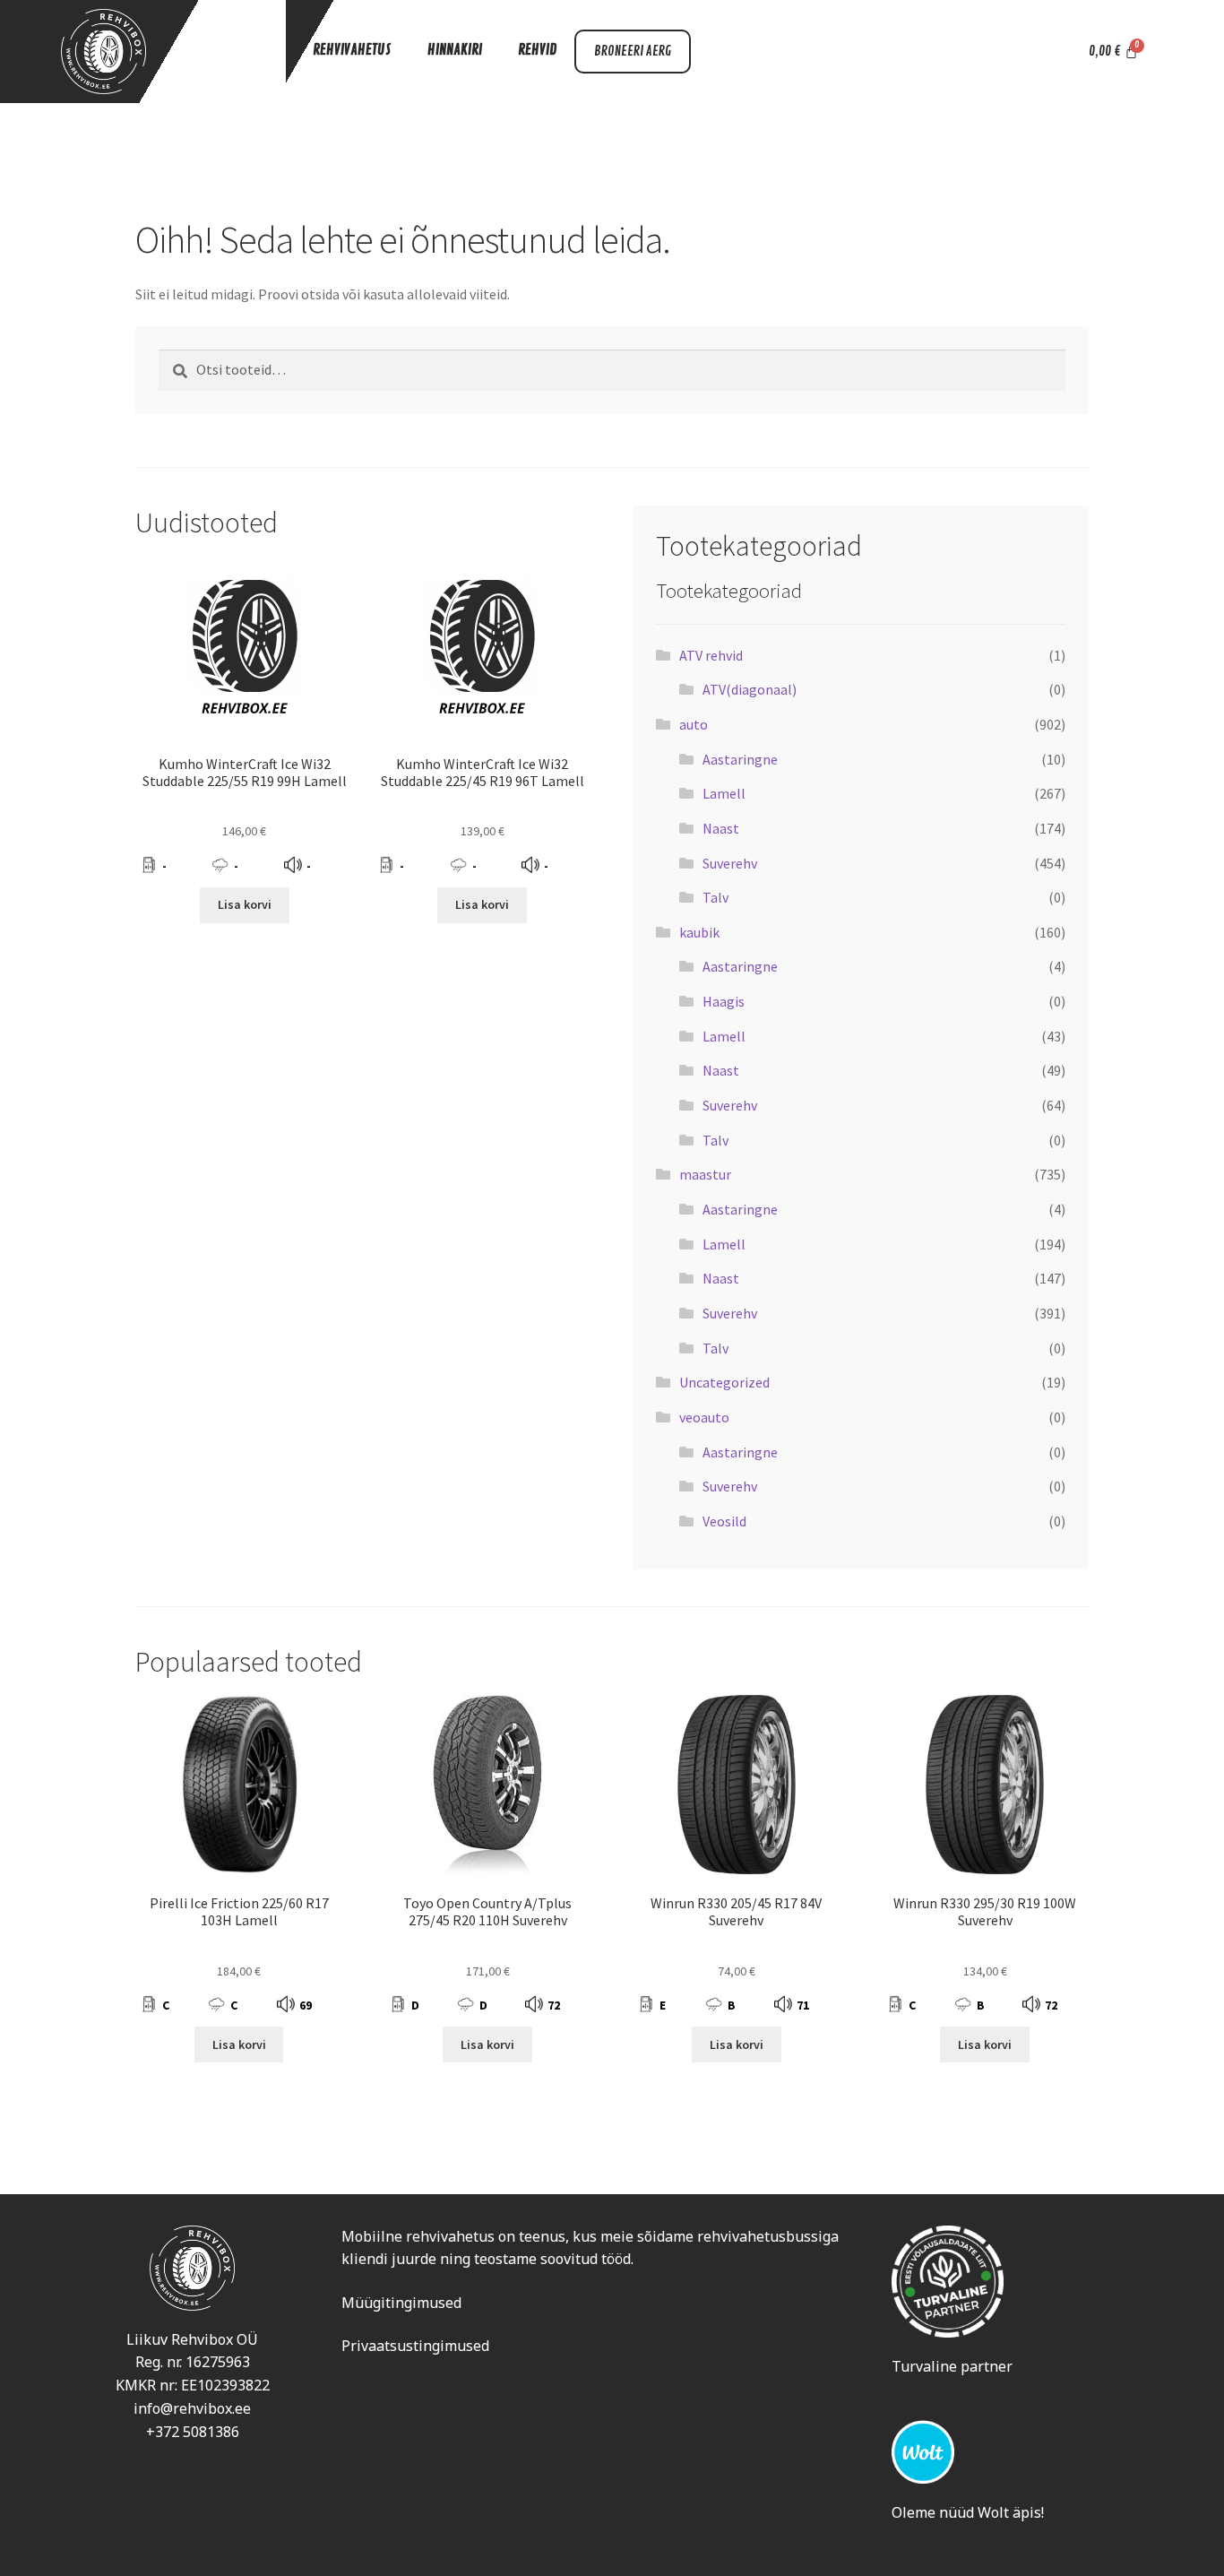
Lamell (724, 793)
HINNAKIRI (455, 50)
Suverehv (730, 863)
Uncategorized (724, 1382)
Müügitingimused (401, 2303)
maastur (705, 1174)
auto (694, 724)
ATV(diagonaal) (750, 689)
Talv (715, 897)
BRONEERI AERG (633, 52)
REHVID (537, 50)
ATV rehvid (711, 655)
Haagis (724, 1001)
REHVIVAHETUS (352, 50)
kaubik (699, 932)
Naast (721, 828)
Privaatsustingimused (415, 2346)
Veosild (724, 1521)
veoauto (704, 1417)
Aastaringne (740, 759)
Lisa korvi (245, 904)
